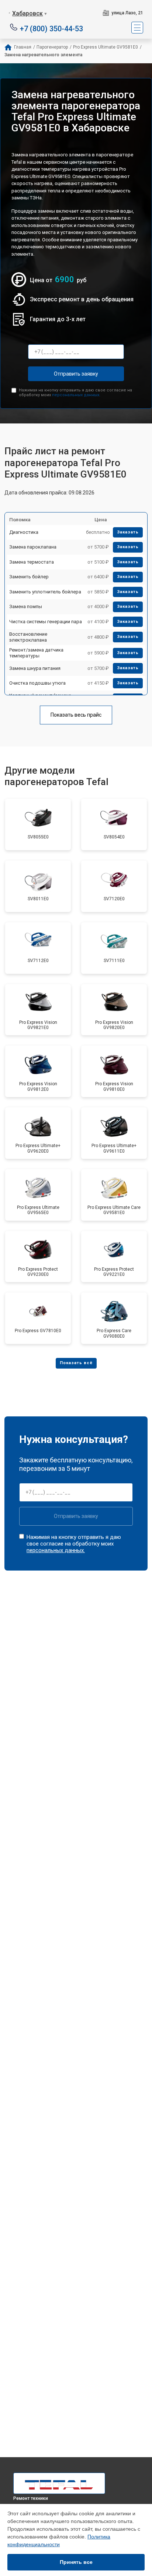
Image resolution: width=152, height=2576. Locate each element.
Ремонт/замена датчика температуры (36, 653)
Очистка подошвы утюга (37, 683)
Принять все (76, 2562)
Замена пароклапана (33, 547)
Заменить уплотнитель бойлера (45, 592)
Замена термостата (32, 562)
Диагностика (24, 532)
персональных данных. (76, 395)
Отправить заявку (76, 374)
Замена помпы (26, 606)
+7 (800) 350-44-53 (51, 28)
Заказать (128, 532)
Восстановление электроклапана (28, 637)
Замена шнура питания (35, 668)
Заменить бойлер (29, 577)
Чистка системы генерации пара (46, 622)
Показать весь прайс (76, 715)
